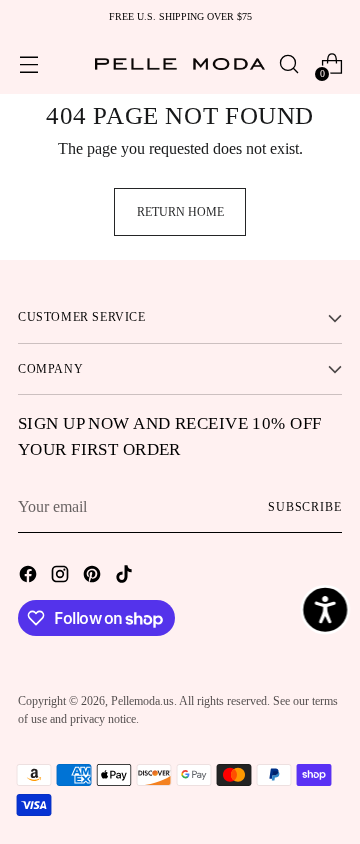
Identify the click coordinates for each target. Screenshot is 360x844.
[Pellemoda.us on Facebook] (30, 577)
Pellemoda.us (142, 701)
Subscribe (305, 507)
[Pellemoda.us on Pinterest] (94, 577)
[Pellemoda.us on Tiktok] (126, 577)
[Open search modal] (288, 64)
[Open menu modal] (28, 64)
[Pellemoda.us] (180, 64)
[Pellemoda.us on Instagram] (62, 577)
